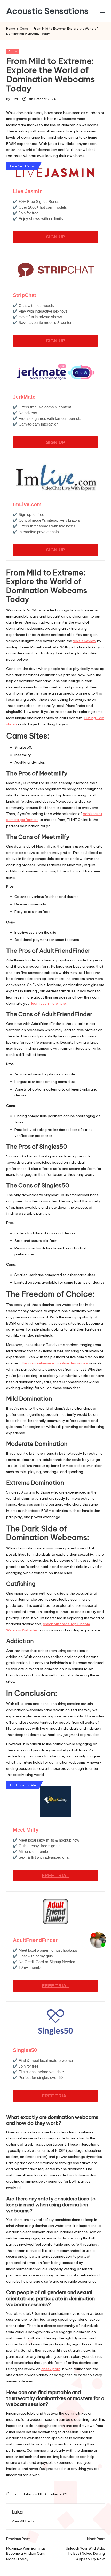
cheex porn (51, 2369)
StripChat (25, 295)
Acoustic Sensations (47, 11)
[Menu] (102, 11)
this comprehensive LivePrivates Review (55, 1363)
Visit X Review (85, 641)
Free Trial (55, 1876)
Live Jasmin (28, 191)
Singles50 (25, 2050)
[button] (23, 2521)
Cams (13, 51)
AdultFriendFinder (35, 1940)
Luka (17, 2512)
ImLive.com (27, 504)
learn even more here (49, 1003)
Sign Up (55, 237)
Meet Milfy (26, 1830)
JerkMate (24, 397)
